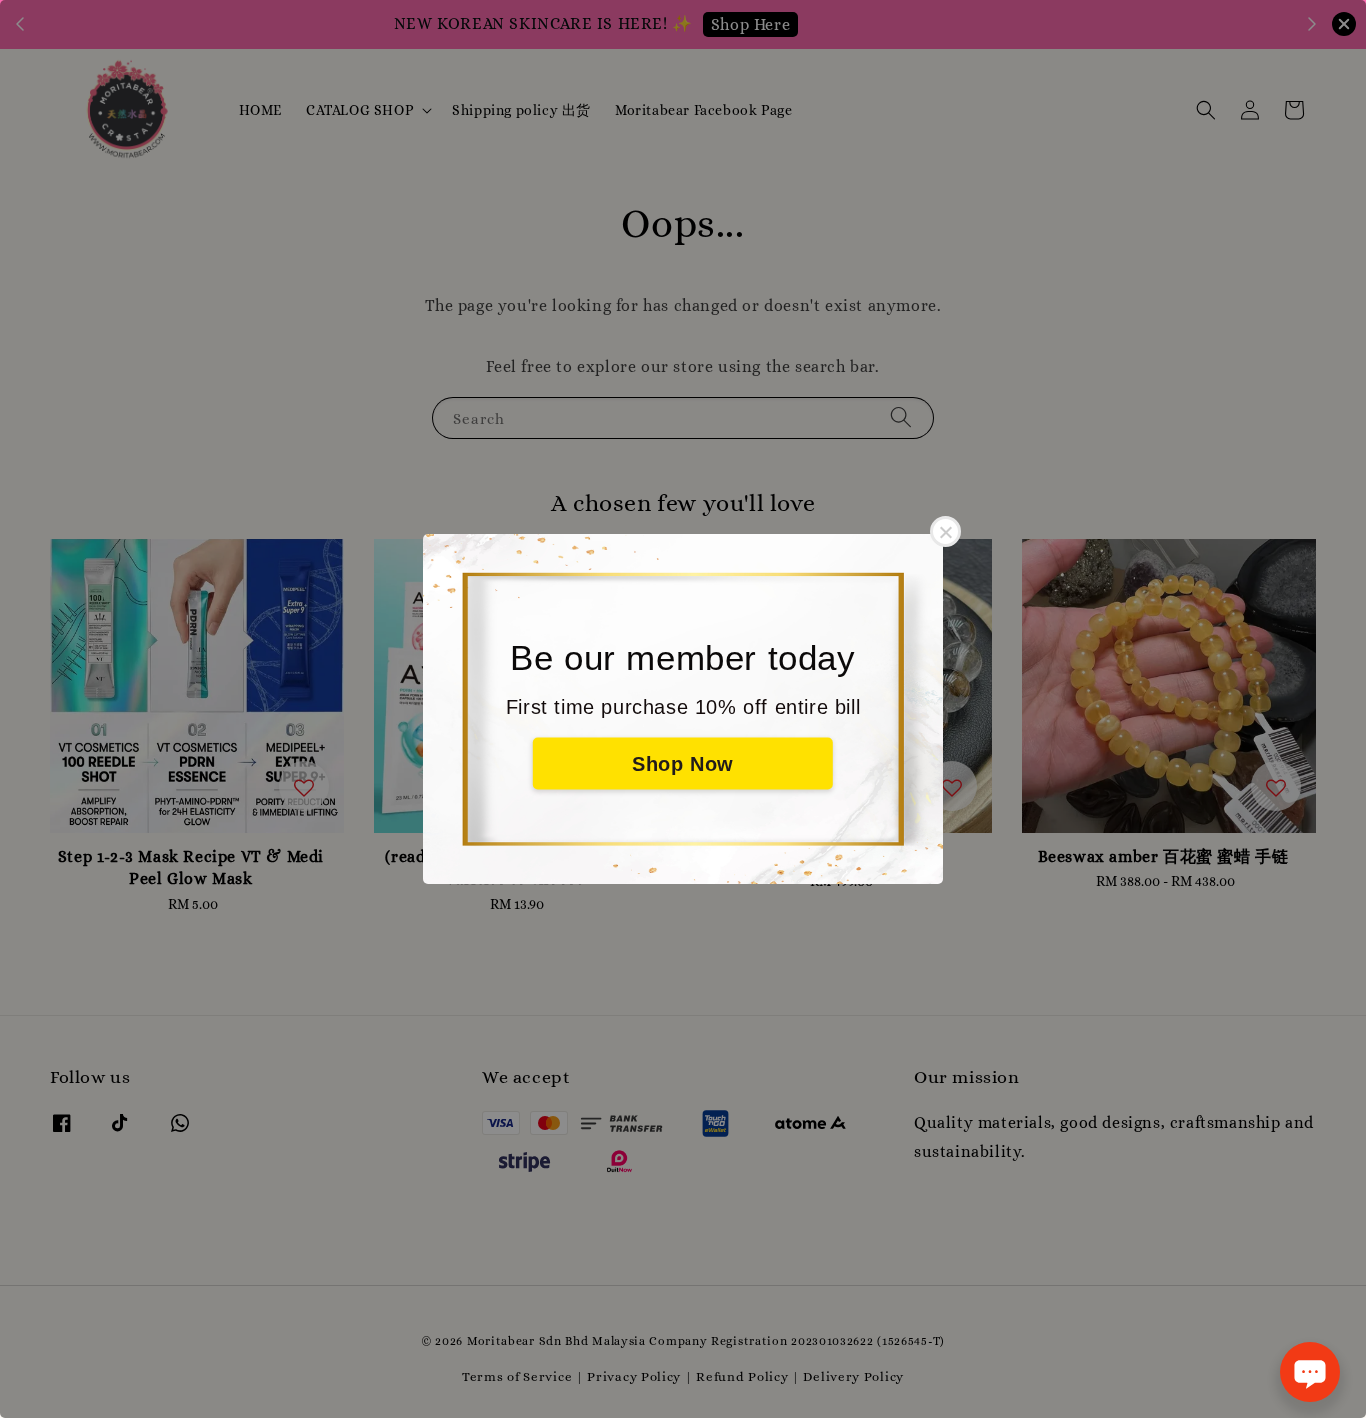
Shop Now (683, 764)
